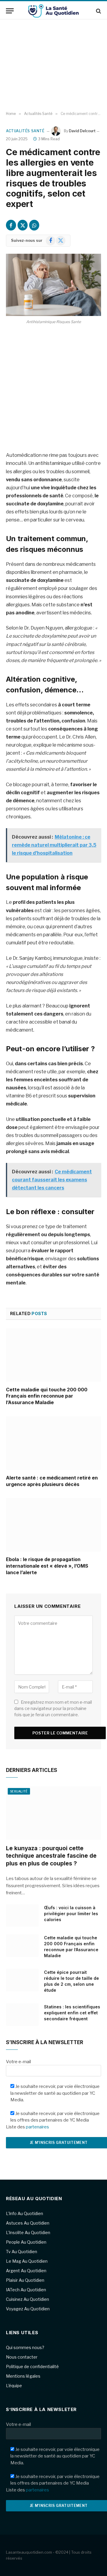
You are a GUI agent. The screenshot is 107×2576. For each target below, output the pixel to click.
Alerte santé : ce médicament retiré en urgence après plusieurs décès (52, 1481)
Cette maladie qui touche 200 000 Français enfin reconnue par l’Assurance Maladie (47, 1396)
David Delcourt (82, 131)
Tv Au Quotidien (22, 2252)
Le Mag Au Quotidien (27, 2261)
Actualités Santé (25, 131)
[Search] (98, 11)
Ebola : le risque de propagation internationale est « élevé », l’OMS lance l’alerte (47, 1566)
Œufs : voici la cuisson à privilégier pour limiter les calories (71, 1914)
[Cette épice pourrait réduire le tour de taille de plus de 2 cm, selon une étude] (22, 1980)
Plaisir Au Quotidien (25, 2280)
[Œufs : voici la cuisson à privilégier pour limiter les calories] (22, 1915)
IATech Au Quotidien (26, 2290)
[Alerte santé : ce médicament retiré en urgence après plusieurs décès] (53, 1443)
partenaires (37, 2127)
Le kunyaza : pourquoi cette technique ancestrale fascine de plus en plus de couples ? (51, 1856)
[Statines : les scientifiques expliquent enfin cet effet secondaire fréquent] (22, 2015)
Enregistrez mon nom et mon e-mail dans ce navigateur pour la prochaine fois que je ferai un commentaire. (53, 1708)
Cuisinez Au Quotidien (27, 2299)
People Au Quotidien (26, 2242)
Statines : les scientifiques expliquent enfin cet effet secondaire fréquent (72, 2013)
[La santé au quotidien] (53, 11)
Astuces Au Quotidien (28, 2223)
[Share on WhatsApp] (34, 225)
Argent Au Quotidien (26, 2271)
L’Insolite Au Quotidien (28, 2232)
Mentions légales (23, 2376)
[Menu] (10, 11)
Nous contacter (22, 2357)
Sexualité (19, 1791)
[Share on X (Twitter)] (23, 225)
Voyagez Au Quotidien (28, 2309)
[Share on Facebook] (11, 225)
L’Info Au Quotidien (25, 2213)
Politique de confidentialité (32, 2366)
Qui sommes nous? (25, 2347)
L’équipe (14, 2386)
